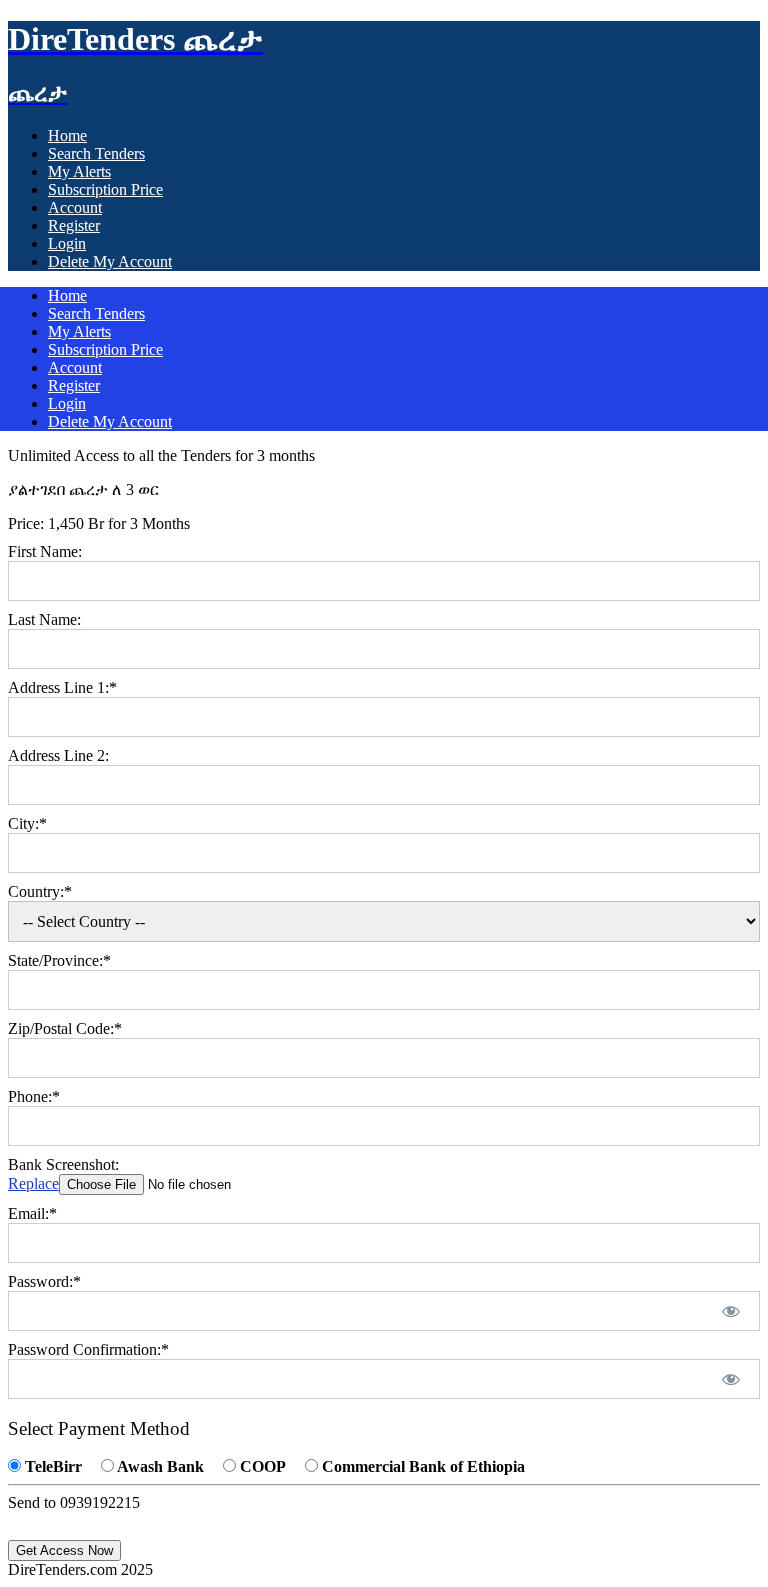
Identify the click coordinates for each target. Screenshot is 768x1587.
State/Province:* (59, 960)
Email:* (32, 1213)
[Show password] (731, 1311)
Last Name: (44, 619)
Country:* (40, 891)
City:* (27, 823)
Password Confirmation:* (88, 1349)
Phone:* (34, 1096)
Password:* (44, 1281)
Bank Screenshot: (63, 1164)
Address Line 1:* (62, 687)
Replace (33, 1183)
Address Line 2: (58, 755)
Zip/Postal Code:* (65, 1028)
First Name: (45, 551)
